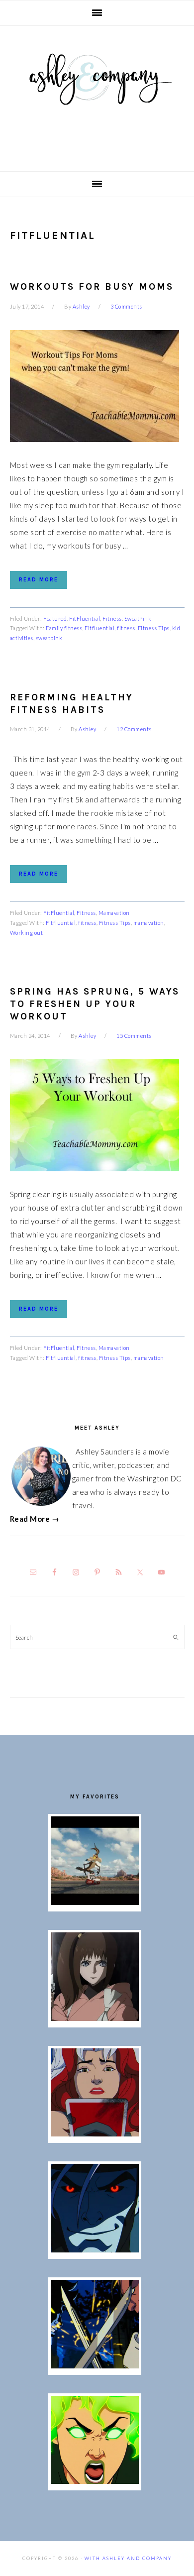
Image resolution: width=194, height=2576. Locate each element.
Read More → (35, 1519)
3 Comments (126, 306)
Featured (55, 618)
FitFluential (85, 618)
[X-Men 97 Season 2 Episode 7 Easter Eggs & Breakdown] (95, 2365)
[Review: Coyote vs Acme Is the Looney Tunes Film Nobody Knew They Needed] (95, 1902)
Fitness (112, 618)
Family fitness (64, 628)
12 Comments (134, 729)
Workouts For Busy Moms (92, 287)
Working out (27, 933)
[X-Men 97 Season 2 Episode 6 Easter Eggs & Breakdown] (95, 2481)
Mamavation (114, 913)
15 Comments (134, 1036)
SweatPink (138, 618)
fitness (126, 628)
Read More (39, 580)
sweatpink (49, 638)
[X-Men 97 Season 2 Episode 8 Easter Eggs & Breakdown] (95, 2249)
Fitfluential (99, 628)
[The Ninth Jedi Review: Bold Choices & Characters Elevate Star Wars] (95, 2018)
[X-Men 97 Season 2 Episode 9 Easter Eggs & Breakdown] (95, 2133)
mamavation (149, 923)
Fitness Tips (154, 628)
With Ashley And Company (97, 95)
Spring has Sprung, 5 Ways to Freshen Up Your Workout (95, 1004)
